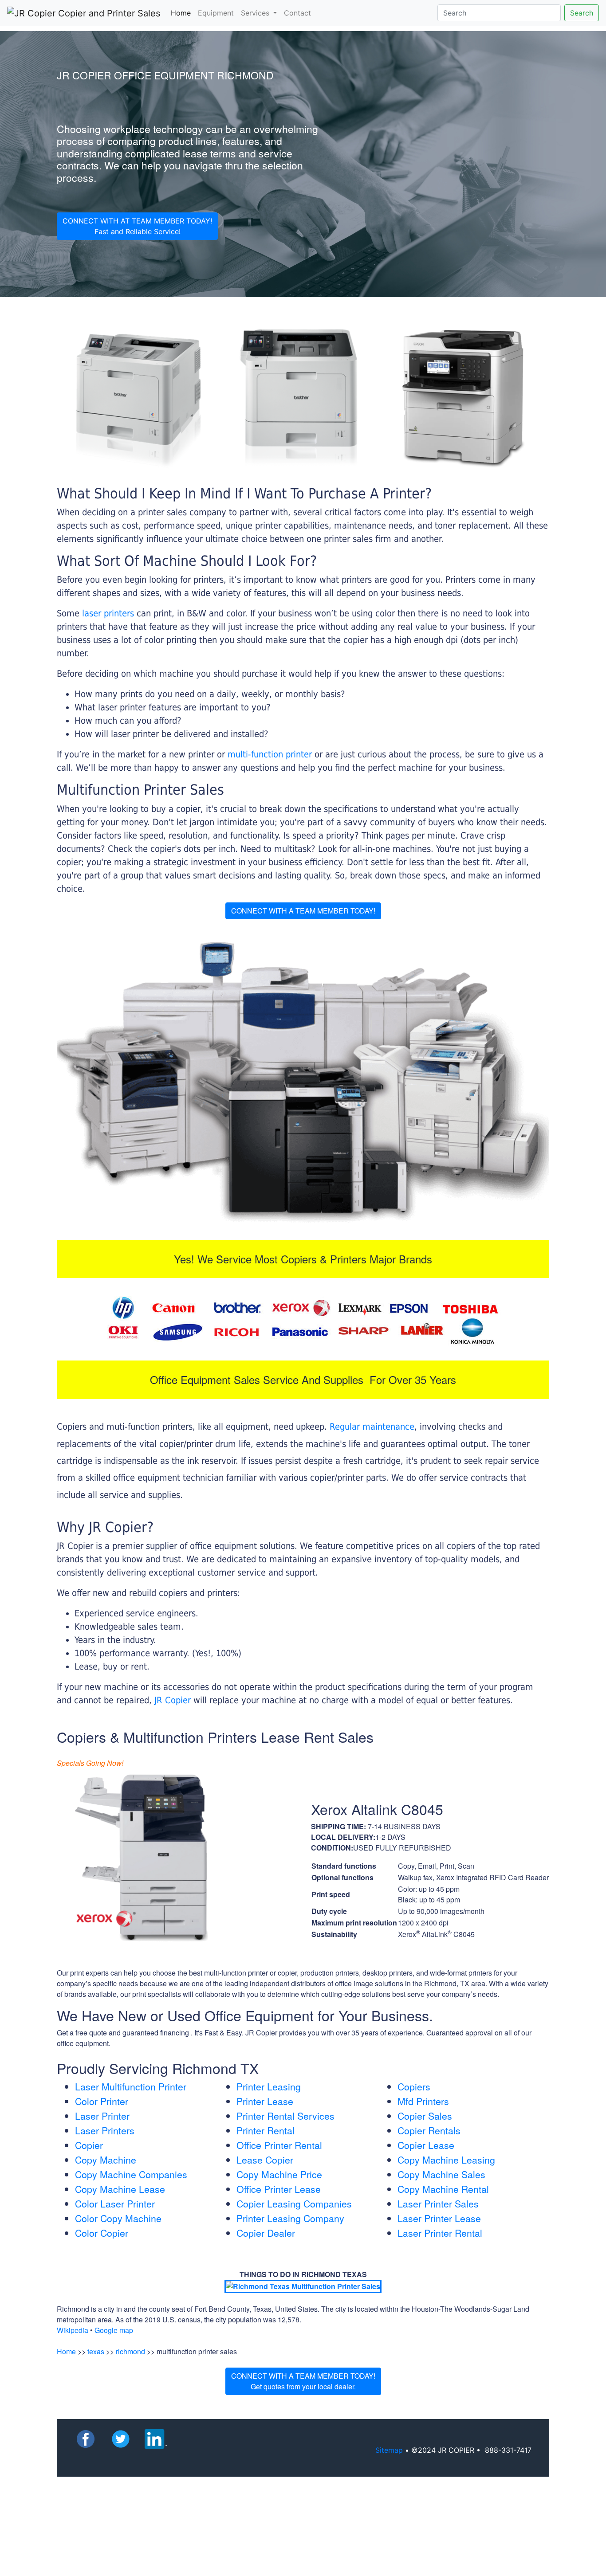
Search (582, 13)
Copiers (414, 2086)
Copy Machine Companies (131, 2174)
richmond (130, 2351)
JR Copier (173, 1700)
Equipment (216, 13)
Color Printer (102, 2101)
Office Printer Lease (279, 2189)
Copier (89, 2145)
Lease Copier (265, 2160)
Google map (114, 2330)
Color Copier (102, 2233)
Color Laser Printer (115, 2204)
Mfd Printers (423, 2101)
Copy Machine (106, 2160)
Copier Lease (426, 2145)
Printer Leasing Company (290, 2218)
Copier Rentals (429, 2130)
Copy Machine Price (279, 2174)
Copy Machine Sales (441, 2174)
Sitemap (389, 2450)
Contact (297, 13)
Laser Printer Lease (439, 2218)
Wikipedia (73, 2330)
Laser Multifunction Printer (131, 2086)
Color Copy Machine (118, 2218)
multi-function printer (270, 754)
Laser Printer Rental (440, 2233)
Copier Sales (425, 2116)
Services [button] (256, 13)
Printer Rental (266, 2130)
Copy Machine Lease (120, 2189)
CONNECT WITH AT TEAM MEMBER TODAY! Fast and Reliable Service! (137, 226)
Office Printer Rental (279, 2145)
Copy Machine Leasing (446, 2160)
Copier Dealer (266, 2233)
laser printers (109, 613)
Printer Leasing (269, 2086)
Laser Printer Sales (438, 2204)
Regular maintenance (372, 1427)
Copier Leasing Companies (294, 2204)
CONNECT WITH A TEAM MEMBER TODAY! (303, 911)
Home (183, 13)
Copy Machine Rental (443, 2189)
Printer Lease (265, 2101)
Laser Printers (105, 2130)
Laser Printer (102, 2116)
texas (96, 2351)
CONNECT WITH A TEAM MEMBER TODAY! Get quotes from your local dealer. (303, 2381)
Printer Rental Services (285, 2116)
